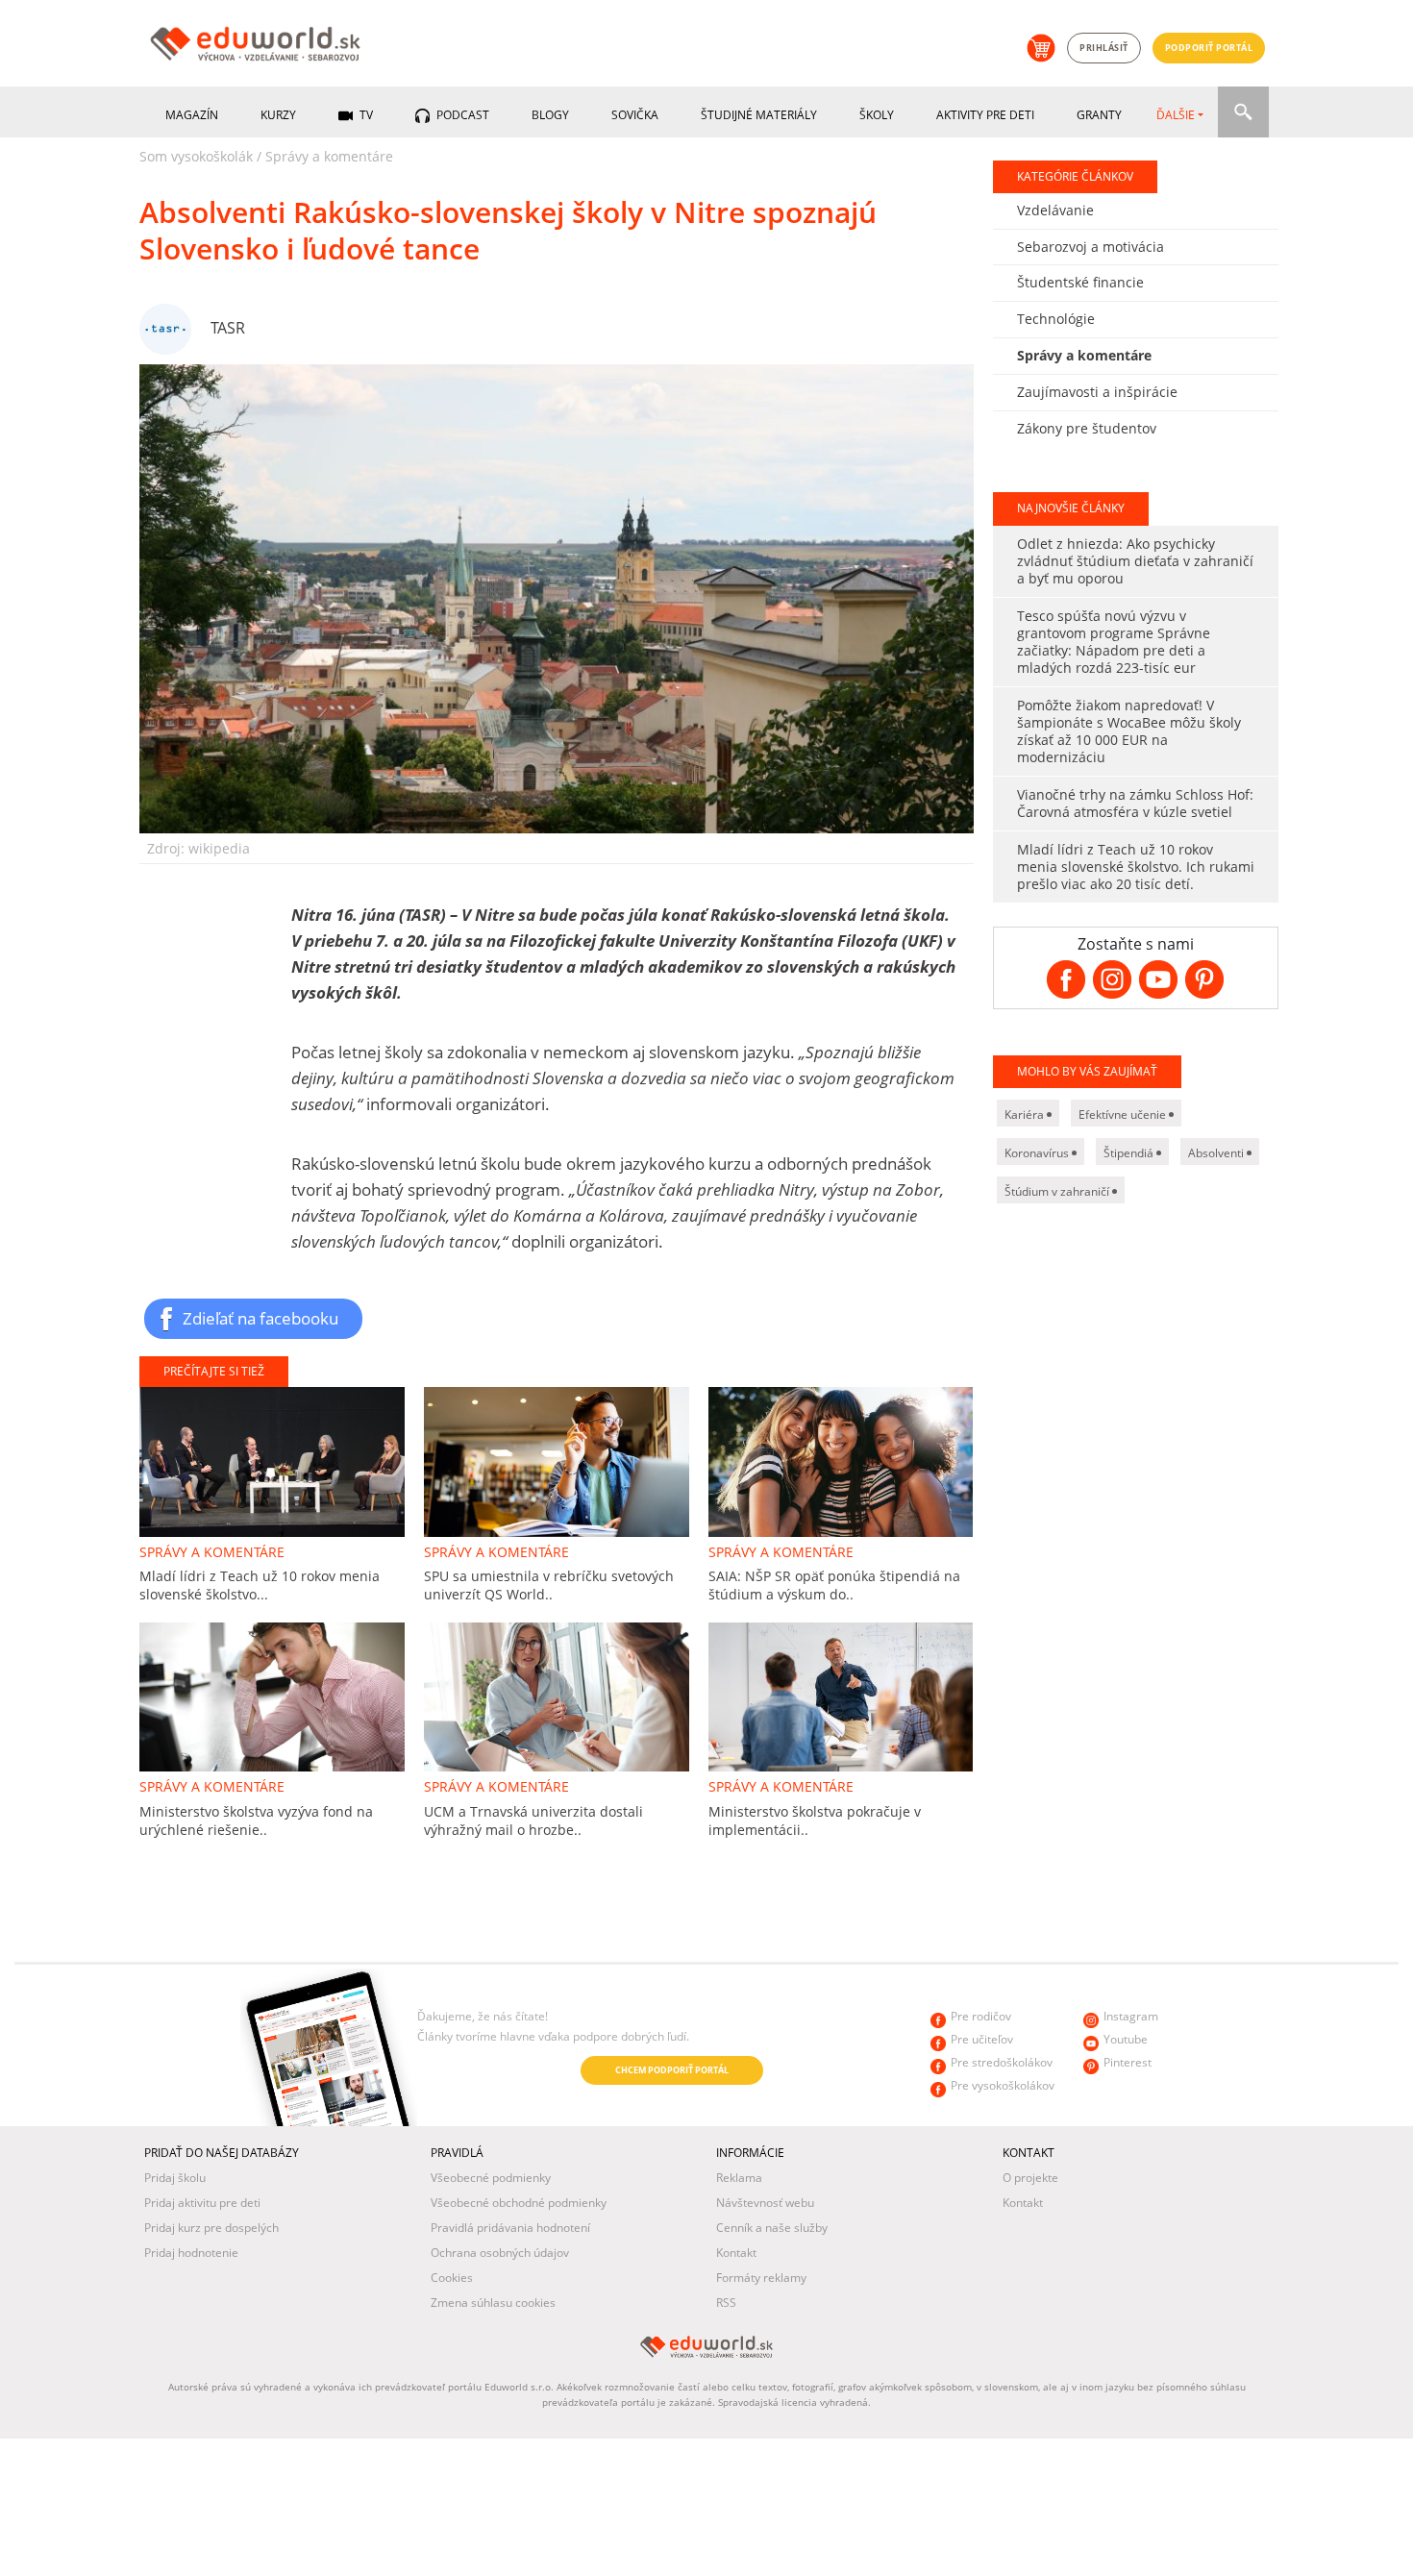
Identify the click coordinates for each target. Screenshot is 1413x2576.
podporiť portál (1209, 48)
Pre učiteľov (982, 2039)
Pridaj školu (175, 2178)
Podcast (461, 115)
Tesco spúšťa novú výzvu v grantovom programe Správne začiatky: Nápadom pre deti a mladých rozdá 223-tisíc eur (1114, 642)
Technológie (1056, 319)
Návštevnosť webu (765, 2203)
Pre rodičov (981, 2016)
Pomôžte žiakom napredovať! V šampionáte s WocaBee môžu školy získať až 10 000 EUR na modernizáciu (1129, 731)
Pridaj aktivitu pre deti (202, 2203)
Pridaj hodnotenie (191, 2253)
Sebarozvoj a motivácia (1091, 247)
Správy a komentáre (329, 156)
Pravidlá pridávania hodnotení (510, 2228)
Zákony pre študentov (1087, 428)
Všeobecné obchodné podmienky (519, 2203)
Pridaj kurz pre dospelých (211, 2228)
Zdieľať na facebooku (260, 1318)
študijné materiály (759, 115)
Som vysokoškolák (196, 156)
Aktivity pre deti (985, 115)
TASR (228, 328)
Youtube (1126, 2039)
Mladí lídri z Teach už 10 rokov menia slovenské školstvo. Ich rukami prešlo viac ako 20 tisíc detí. (1136, 867)
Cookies (452, 2278)
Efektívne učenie (1124, 1115)
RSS (726, 2303)
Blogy (550, 115)
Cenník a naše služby (772, 2228)
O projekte (1030, 2178)
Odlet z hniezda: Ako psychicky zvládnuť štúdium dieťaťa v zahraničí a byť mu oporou (1135, 561)
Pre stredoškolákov (1002, 2062)
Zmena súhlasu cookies (493, 2303)
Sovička (635, 115)
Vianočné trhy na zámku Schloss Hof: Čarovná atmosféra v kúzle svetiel (1135, 803)
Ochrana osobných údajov (500, 2253)
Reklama (739, 2178)
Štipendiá (1130, 1153)
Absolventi (1217, 1153)
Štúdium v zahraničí (1058, 1191)
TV (365, 115)
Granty (1099, 115)
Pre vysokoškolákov (1003, 2085)
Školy (877, 115)
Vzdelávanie (1055, 210)
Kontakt (736, 2253)
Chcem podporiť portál (672, 2070)
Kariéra (1026, 1115)
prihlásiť (1104, 48)
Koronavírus (1038, 1153)
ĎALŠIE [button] (1176, 115)
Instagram (1131, 2016)
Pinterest (1128, 2062)
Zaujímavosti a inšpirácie (1097, 392)
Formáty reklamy (761, 2278)
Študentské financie (1080, 282)
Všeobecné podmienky (491, 2178)
